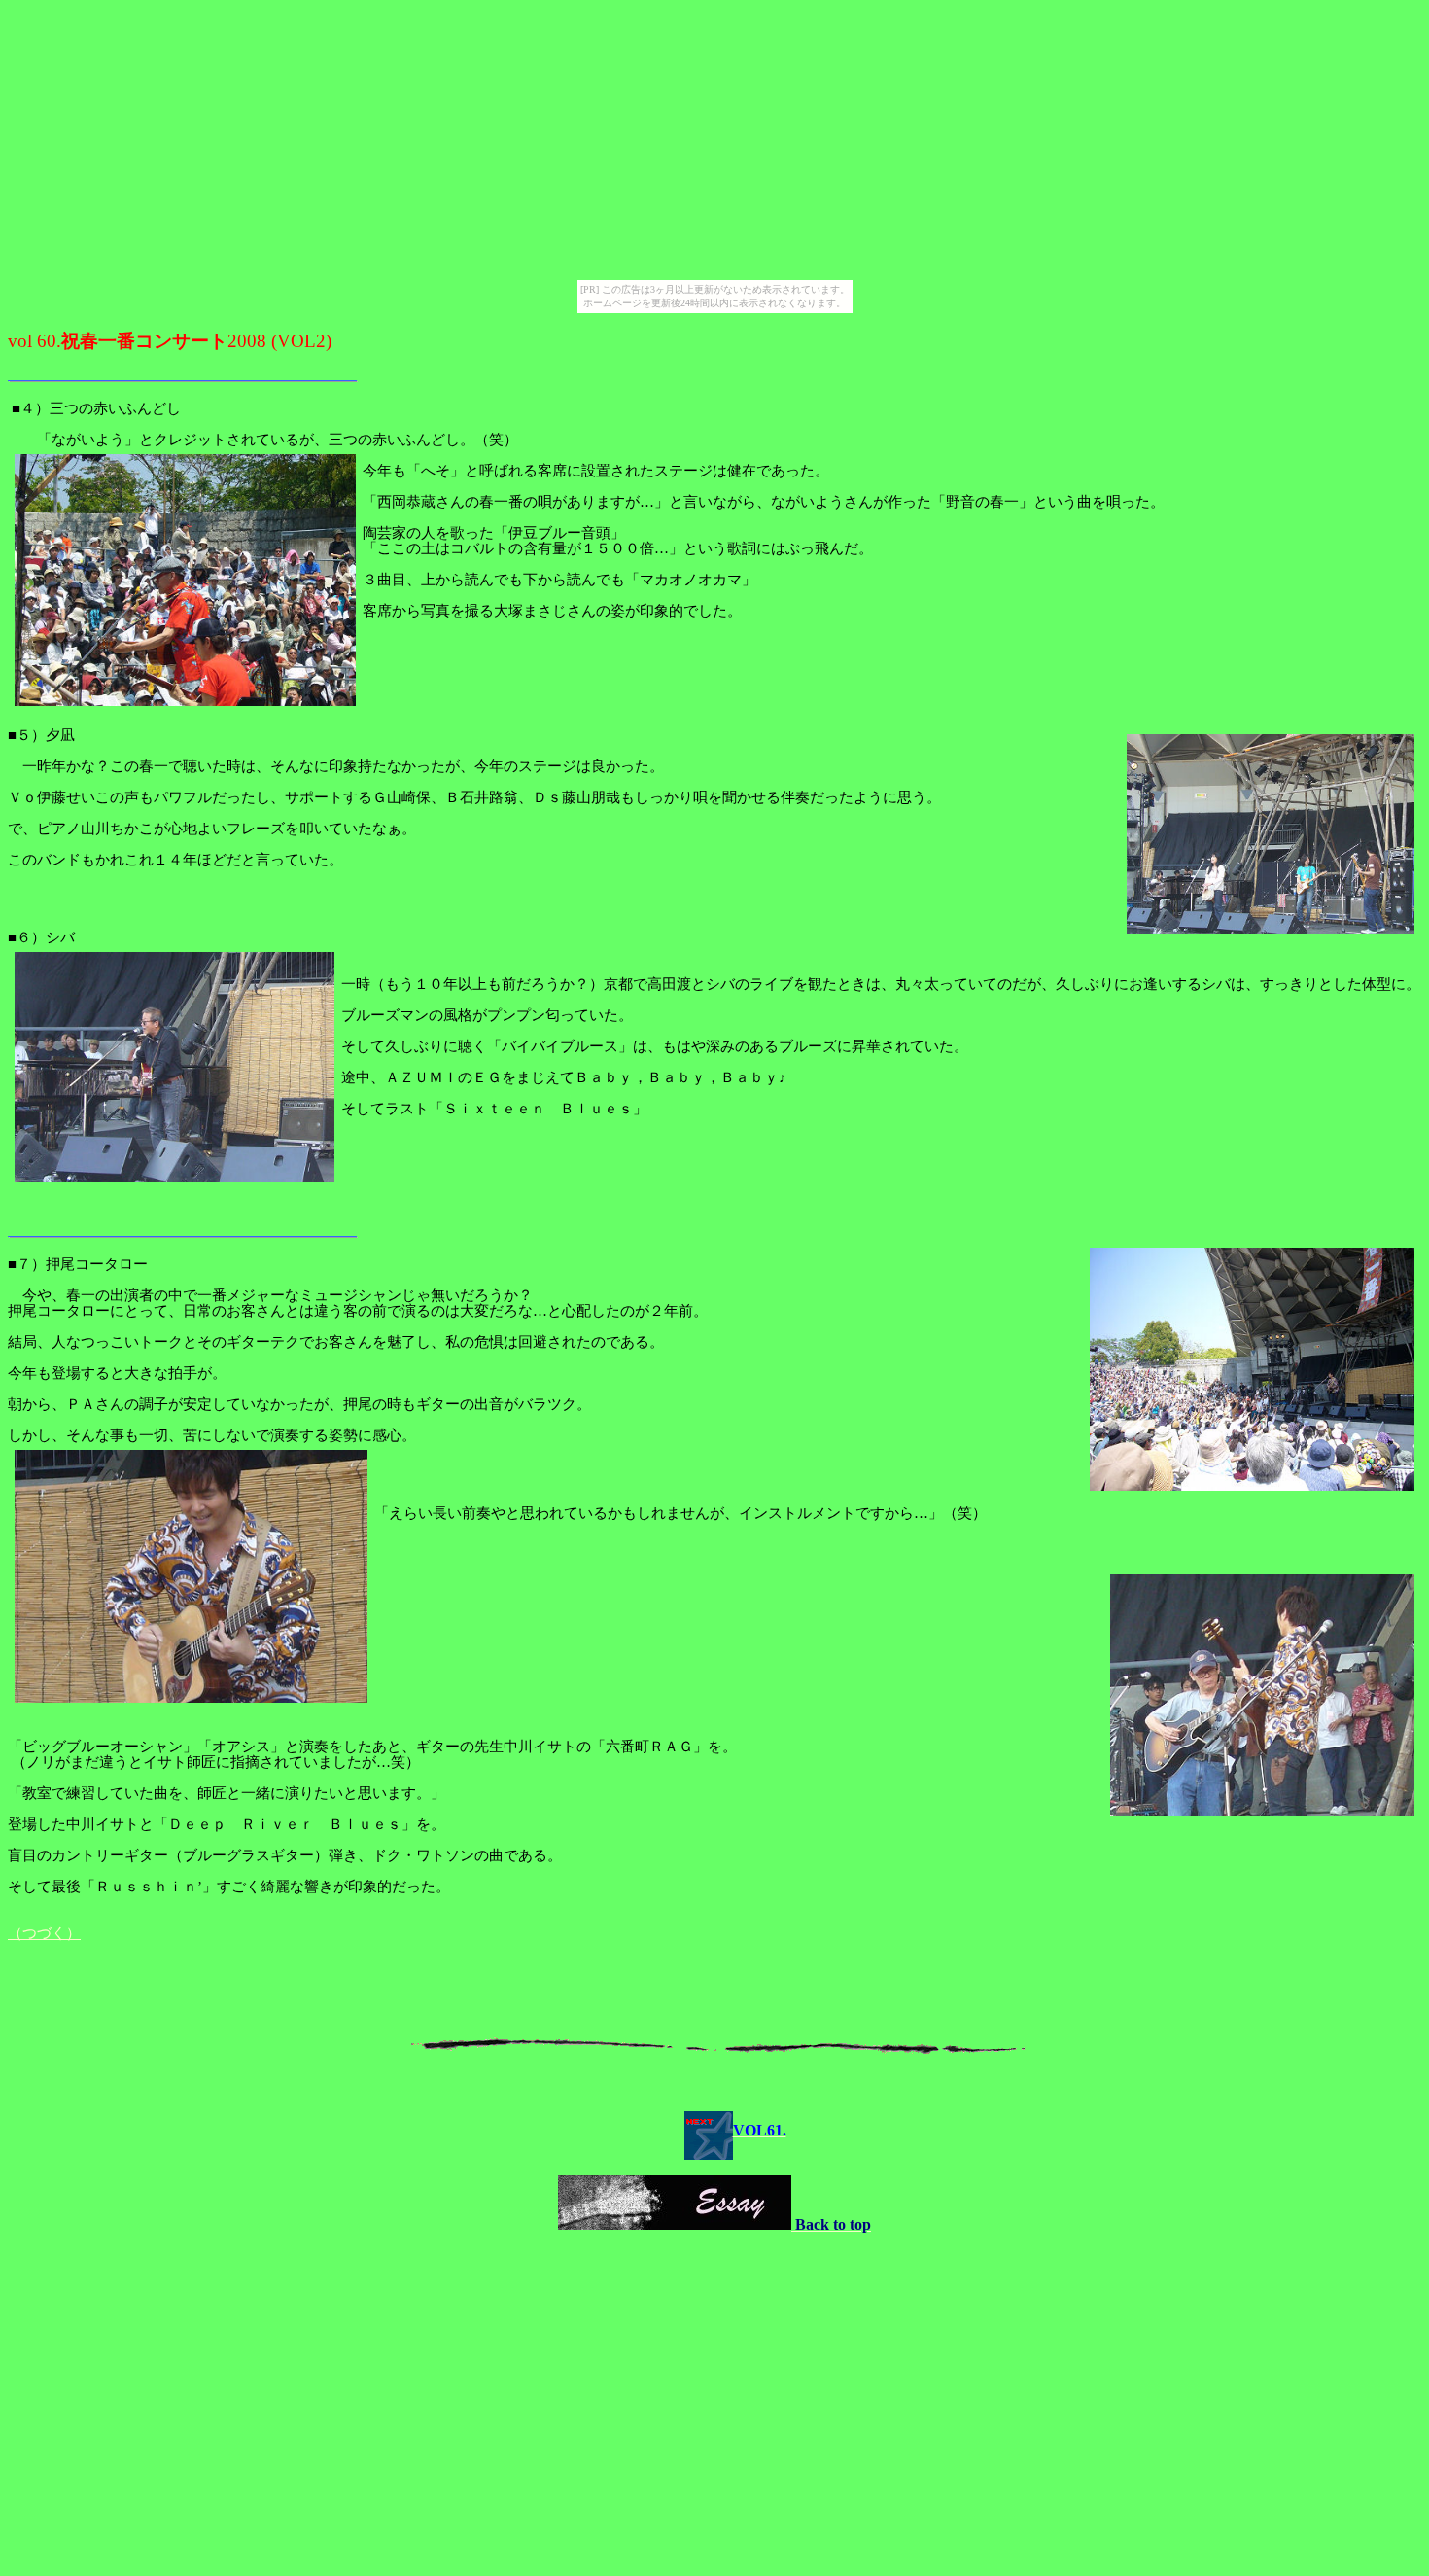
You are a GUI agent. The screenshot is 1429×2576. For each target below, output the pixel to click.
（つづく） (44, 1933)
